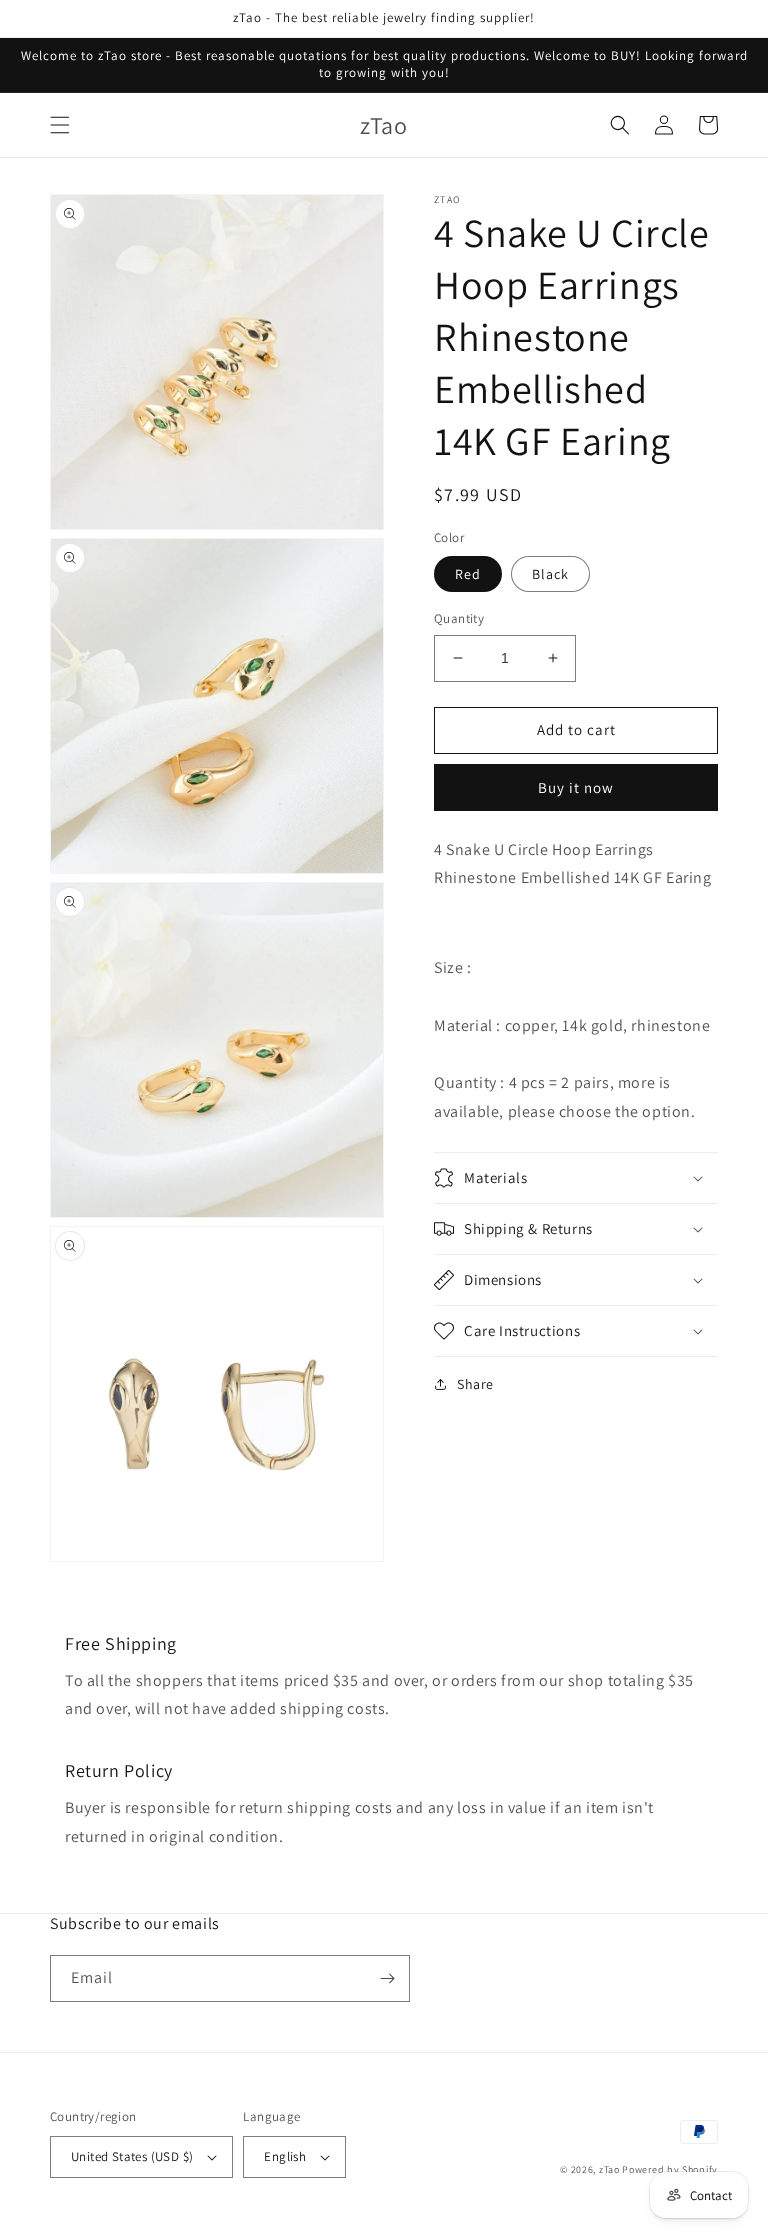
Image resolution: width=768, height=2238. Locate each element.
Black (550, 574)
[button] (60, 125)
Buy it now (576, 787)
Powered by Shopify (670, 2169)
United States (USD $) (132, 2156)
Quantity (459, 618)
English (285, 2156)
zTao (609, 2169)
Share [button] (475, 1384)
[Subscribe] (387, 1978)
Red (468, 574)
